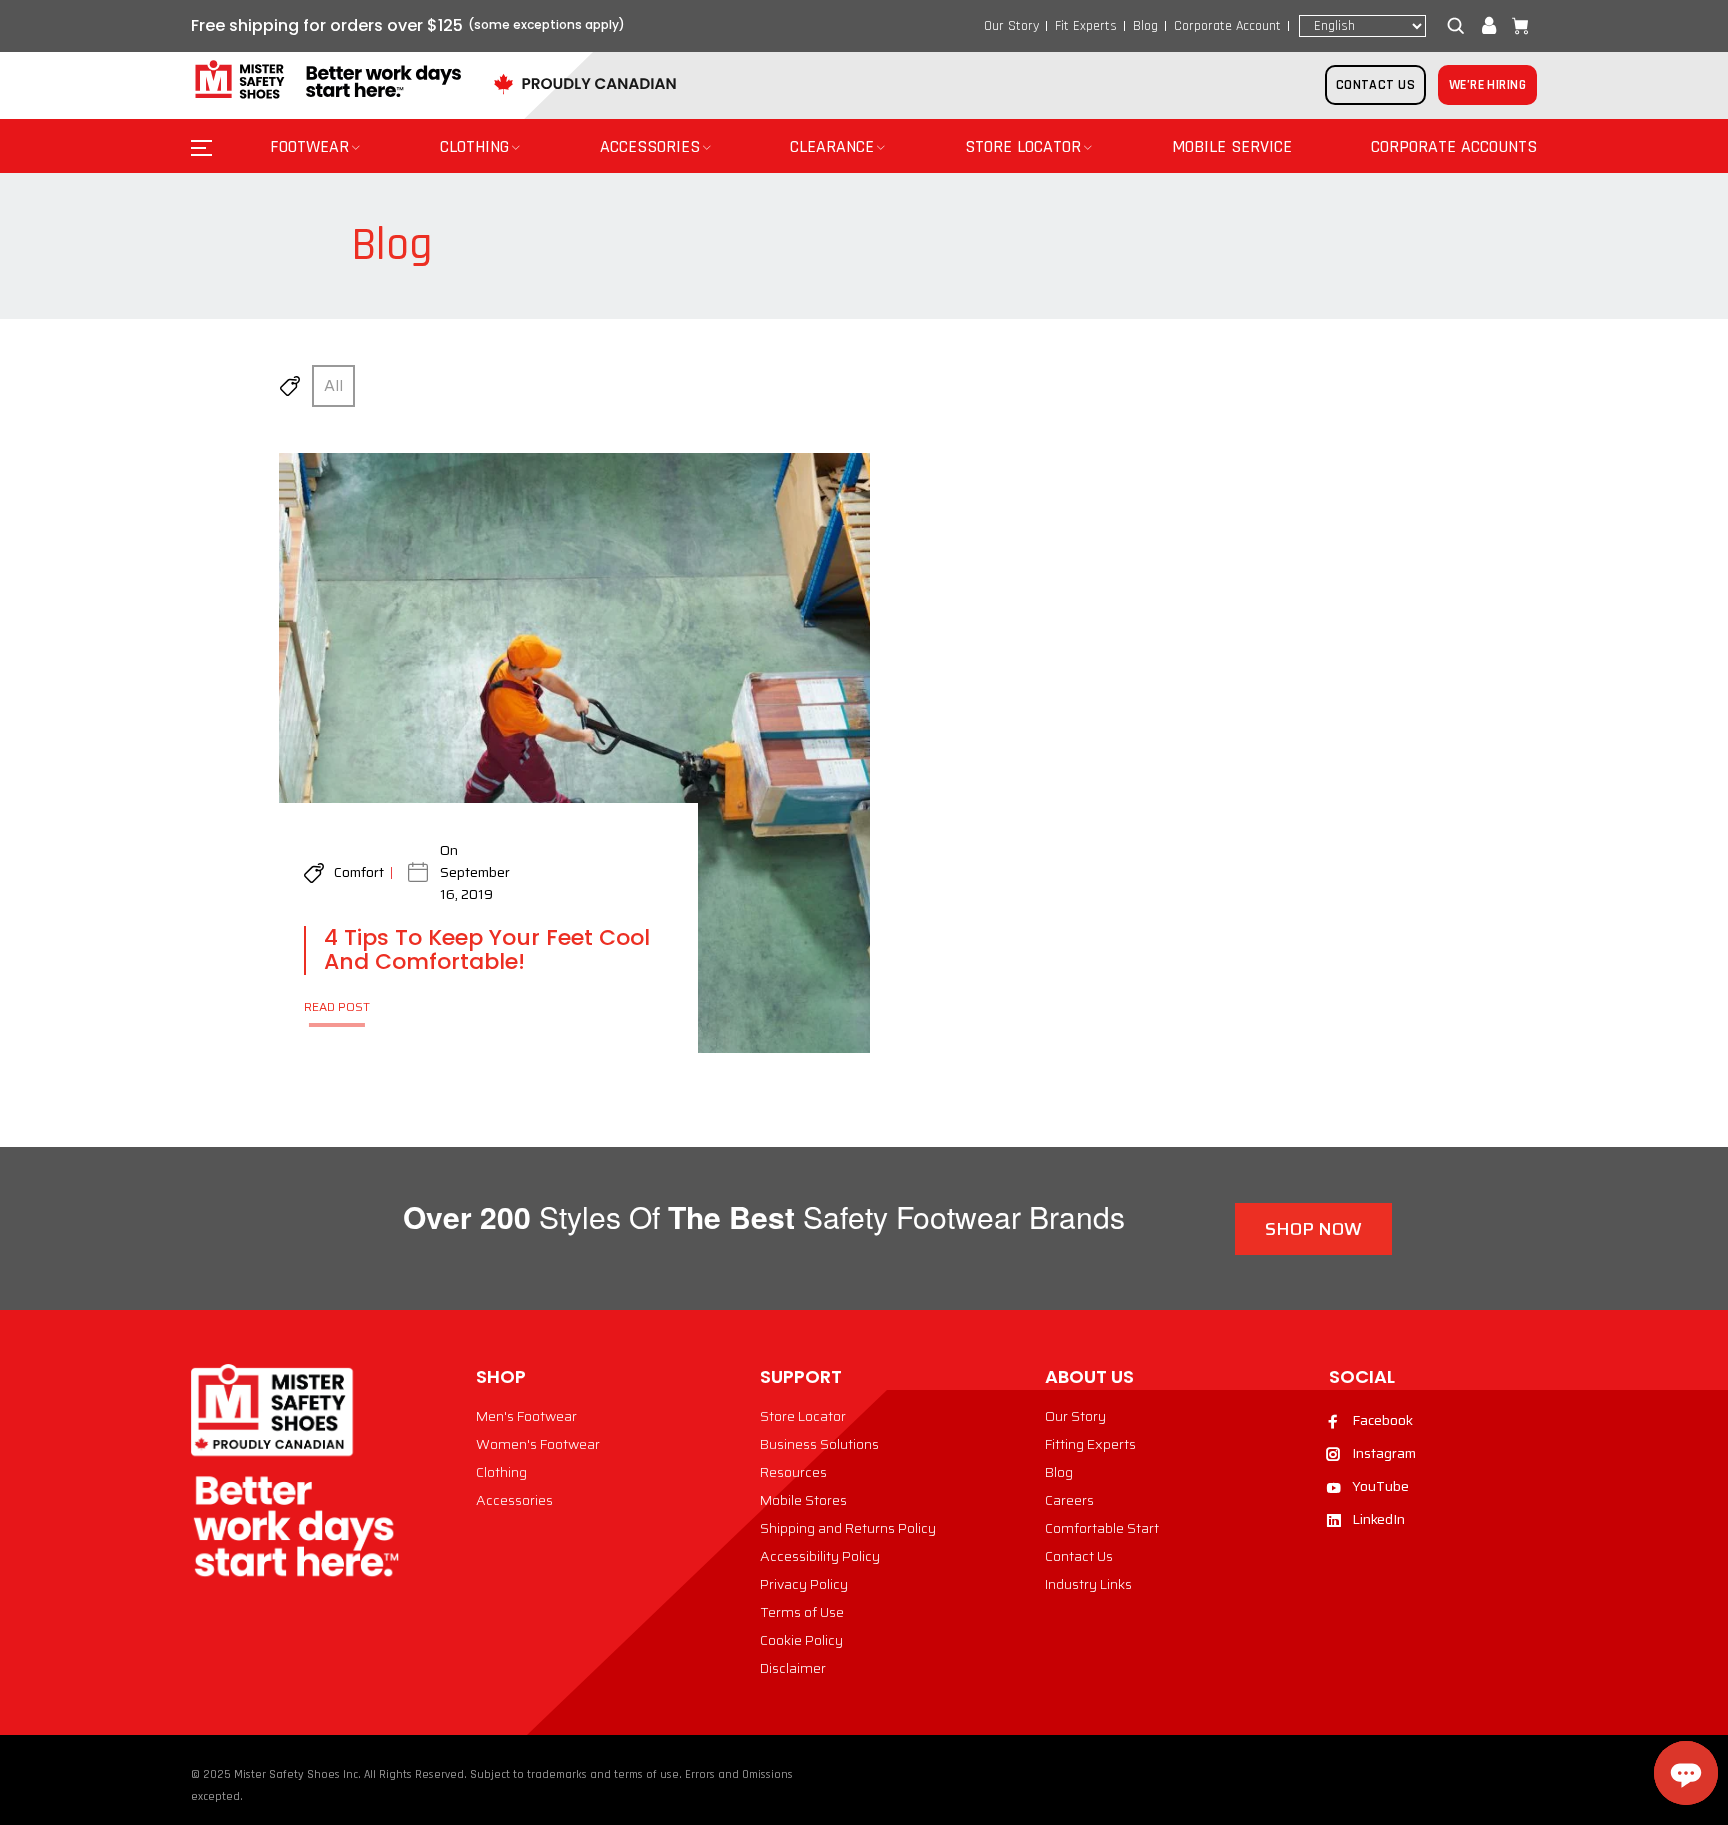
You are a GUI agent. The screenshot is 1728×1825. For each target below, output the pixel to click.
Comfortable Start (1102, 1528)
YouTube (1380, 1486)
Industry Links (1088, 1584)
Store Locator (803, 1416)
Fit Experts (1086, 26)
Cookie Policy (801, 1640)
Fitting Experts (1090, 1444)
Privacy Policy (804, 1584)
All (333, 385)
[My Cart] (1516, 26)
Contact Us (1079, 1556)
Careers (1069, 1500)
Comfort (359, 872)
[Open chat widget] (1686, 1773)
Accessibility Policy (820, 1556)
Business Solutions (819, 1444)
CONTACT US (1375, 85)
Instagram (1384, 1453)
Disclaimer (793, 1668)
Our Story (1011, 26)
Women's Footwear (538, 1444)
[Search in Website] (1460, 26)
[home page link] (326, 80)
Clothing (501, 1472)
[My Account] (1489, 26)
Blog (1145, 26)
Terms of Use (802, 1612)
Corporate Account (1227, 26)
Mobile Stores (803, 1500)
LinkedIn (1378, 1519)
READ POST (337, 1006)
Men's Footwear (526, 1416)
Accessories (514, 1500)
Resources (793, 1472)
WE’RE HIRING (1487, 85)
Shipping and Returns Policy (848, 1528)
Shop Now (1313, 1229)
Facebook (1382, 1420)
